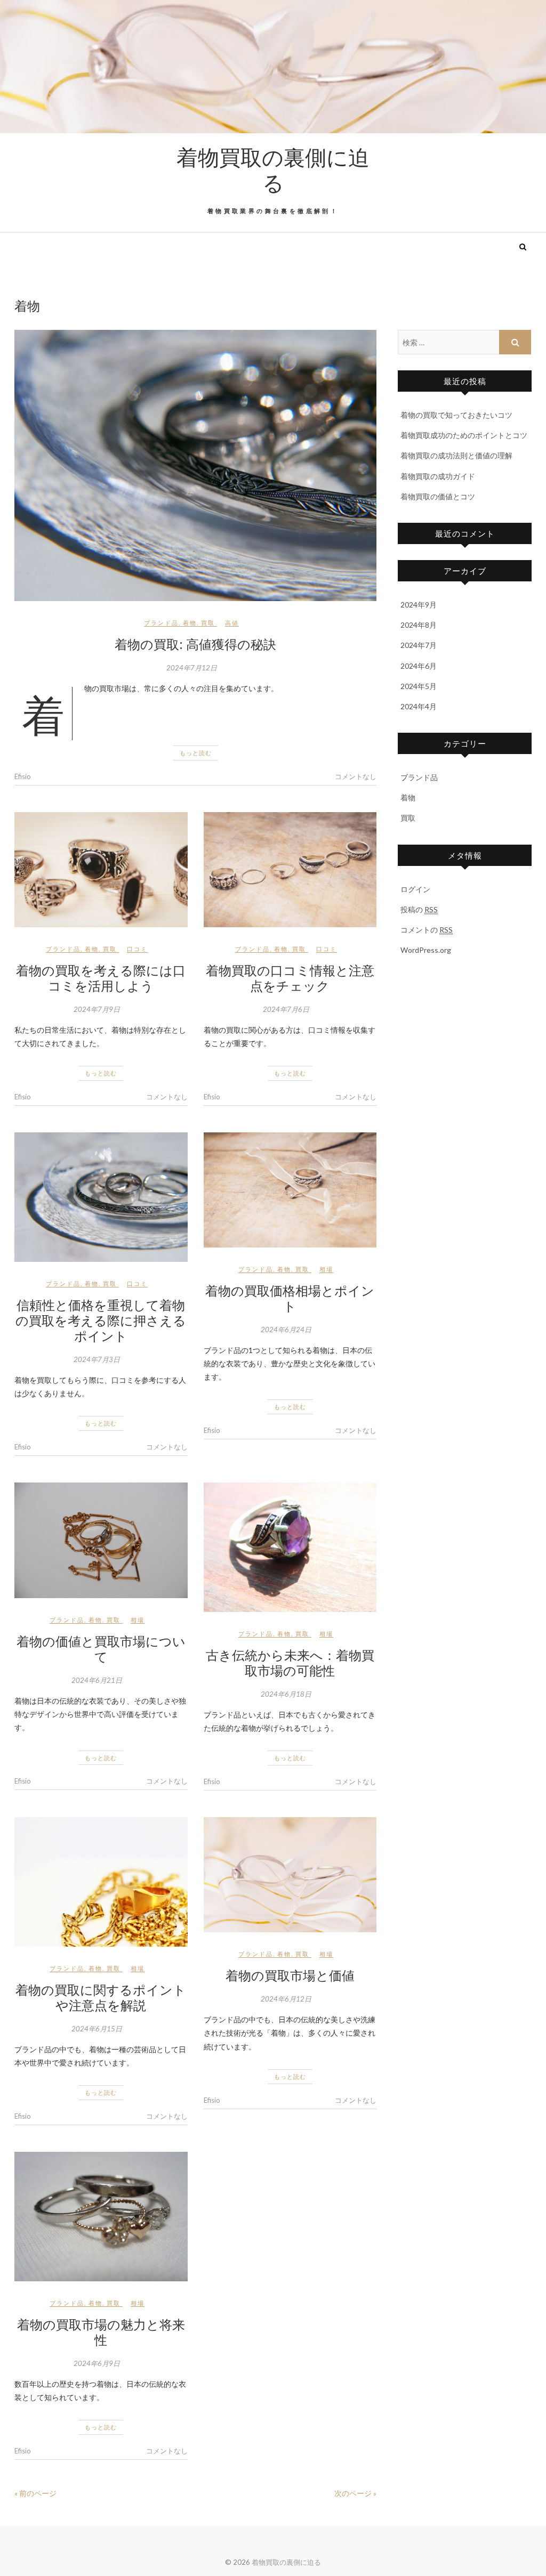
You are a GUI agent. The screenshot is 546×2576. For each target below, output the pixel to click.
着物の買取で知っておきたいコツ (456, 415)
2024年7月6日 (286, 1009)
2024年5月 (419, 686)
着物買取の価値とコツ (438, 496)
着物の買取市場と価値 (290, 1975)
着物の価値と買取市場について (101, 1649)
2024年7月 (419, 645)
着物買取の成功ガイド (438, 476)
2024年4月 (419, 706)
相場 (326, 1269)
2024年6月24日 (286, 1330)
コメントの (427, 930)
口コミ (137, 949)
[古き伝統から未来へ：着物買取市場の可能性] (290, 1547)
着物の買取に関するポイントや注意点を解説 (101, 1997)
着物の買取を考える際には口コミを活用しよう (101, 978)
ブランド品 (161, 623)
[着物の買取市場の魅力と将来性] (101, 2217)
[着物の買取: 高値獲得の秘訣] (195, 465)
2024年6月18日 (286, 1694)
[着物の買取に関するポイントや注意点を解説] (101, 1882)
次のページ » (355, 2493)
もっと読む (196, 753)
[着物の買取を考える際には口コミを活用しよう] (101, 870)
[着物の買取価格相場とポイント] (290, 1190)
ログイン (415, 889)
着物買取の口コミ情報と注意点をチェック (290, 978)
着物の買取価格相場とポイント (290, 1298)
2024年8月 (419, 625)
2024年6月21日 (97, 1680)
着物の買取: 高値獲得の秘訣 (195, 644)
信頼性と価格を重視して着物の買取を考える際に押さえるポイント (101, 1320)
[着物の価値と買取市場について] (101, 1541)
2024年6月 (419, 666)
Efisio (23, 776)
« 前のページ (35, 2493)
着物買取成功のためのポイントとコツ (464, 435)
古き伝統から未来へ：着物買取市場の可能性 (290, 1662)
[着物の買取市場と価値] (290, 1875)
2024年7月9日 (97, 1009)
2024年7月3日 (97, 1359)
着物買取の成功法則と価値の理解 (456, 455)
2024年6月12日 (286, 1999)
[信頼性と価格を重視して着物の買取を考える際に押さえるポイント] (101, 1197)
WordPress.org (426, 950)
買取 (208, 623)
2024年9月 (419, 605)
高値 (232, 623)
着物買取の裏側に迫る (273, 169)
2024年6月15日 (97, 2029)
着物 (190, 623)
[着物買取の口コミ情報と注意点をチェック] (290, 870)
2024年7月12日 (192, 668)
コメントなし (356, 776)
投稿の (419, 909)
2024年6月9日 (97, 2363)
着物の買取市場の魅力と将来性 (101, 2332)
